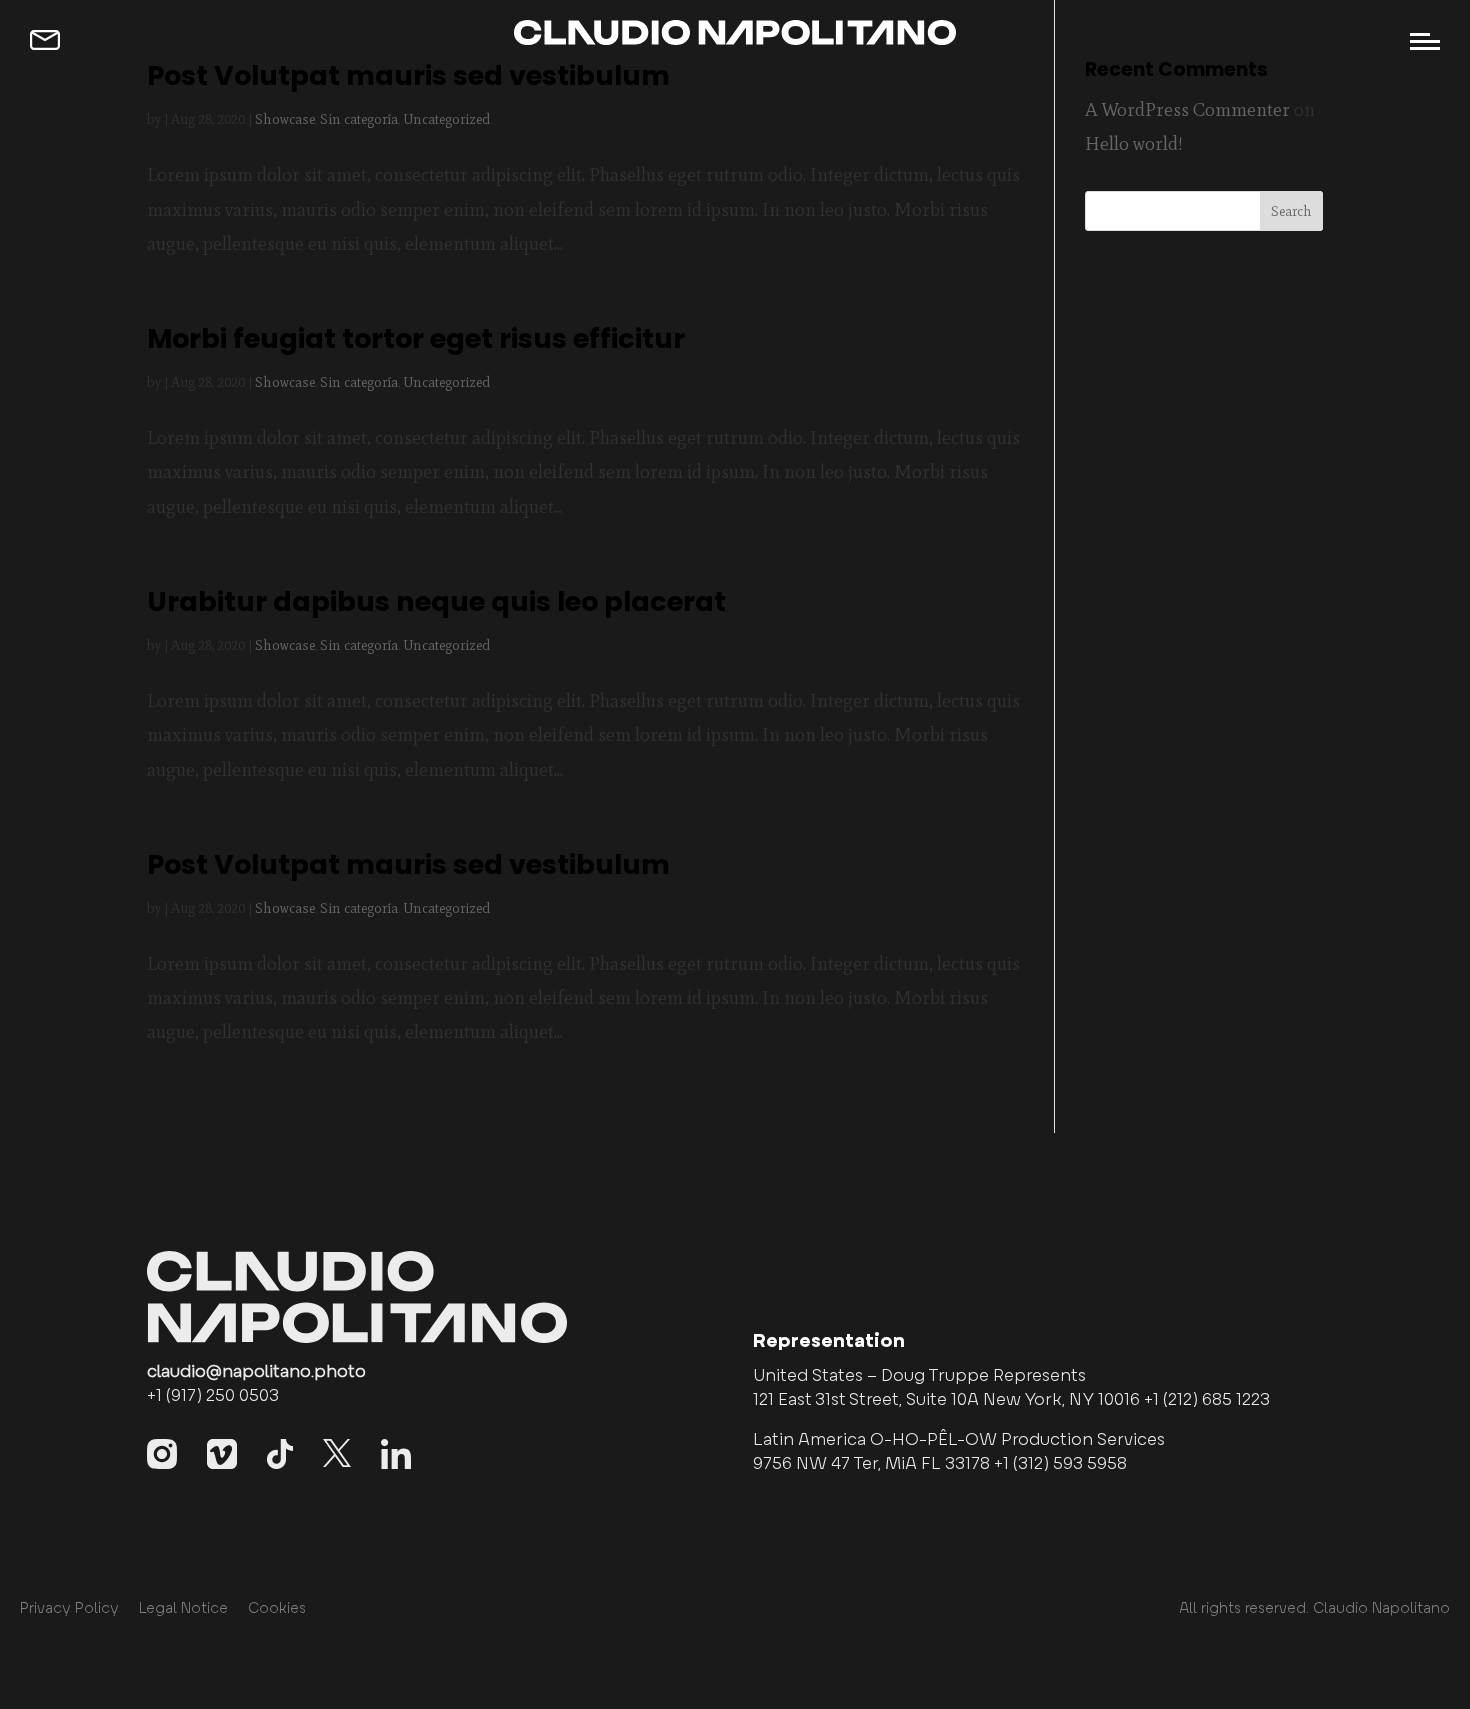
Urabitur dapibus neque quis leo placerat (436, 601)
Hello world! (1134, 143)
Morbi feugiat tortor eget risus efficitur (416, 338)
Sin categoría (359, 119)
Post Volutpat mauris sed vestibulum (408, 75)
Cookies (277, 1609)
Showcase (285, 119)
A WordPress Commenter (1187, 109)
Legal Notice (183, 1609)
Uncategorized (446, 119)
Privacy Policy (69, 1609)
